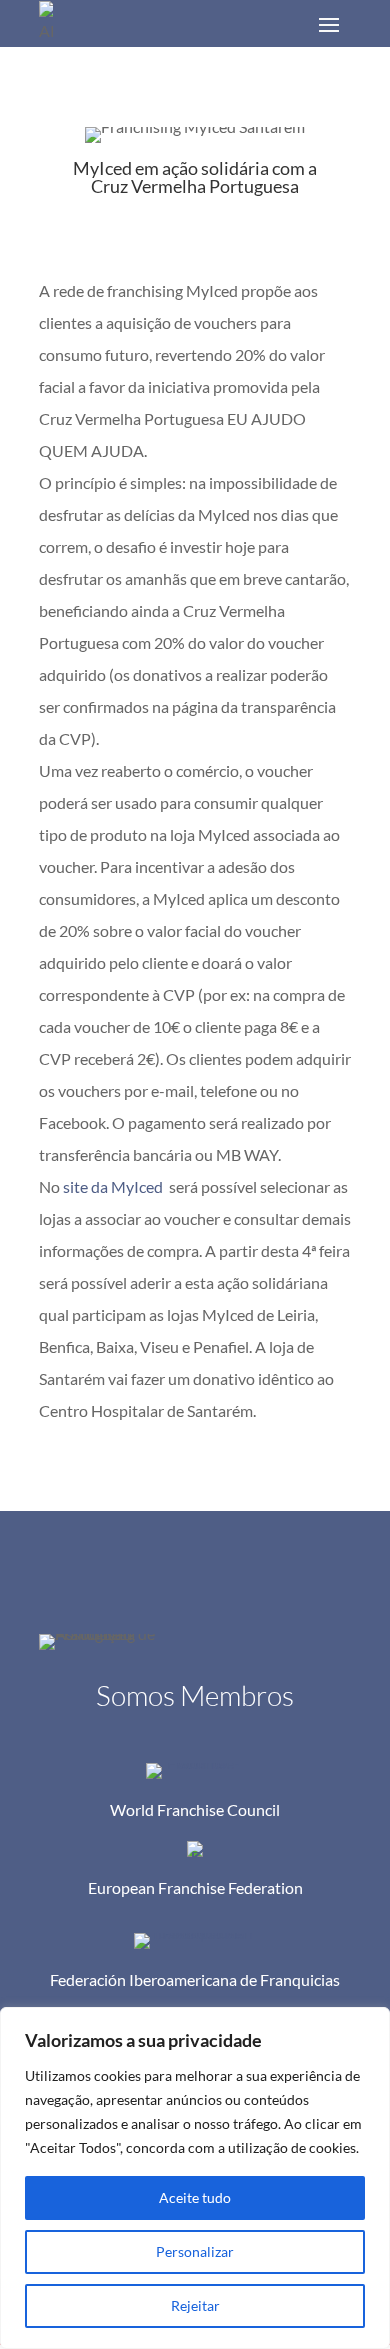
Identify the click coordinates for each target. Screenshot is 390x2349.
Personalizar (195, 2251)
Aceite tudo (195, 2197)
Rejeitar (195, 2305)
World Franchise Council (195, 1809)
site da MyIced (113, 1186)
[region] (195, 2178)
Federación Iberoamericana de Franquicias (195, 1979)
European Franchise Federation (195, 1887)
